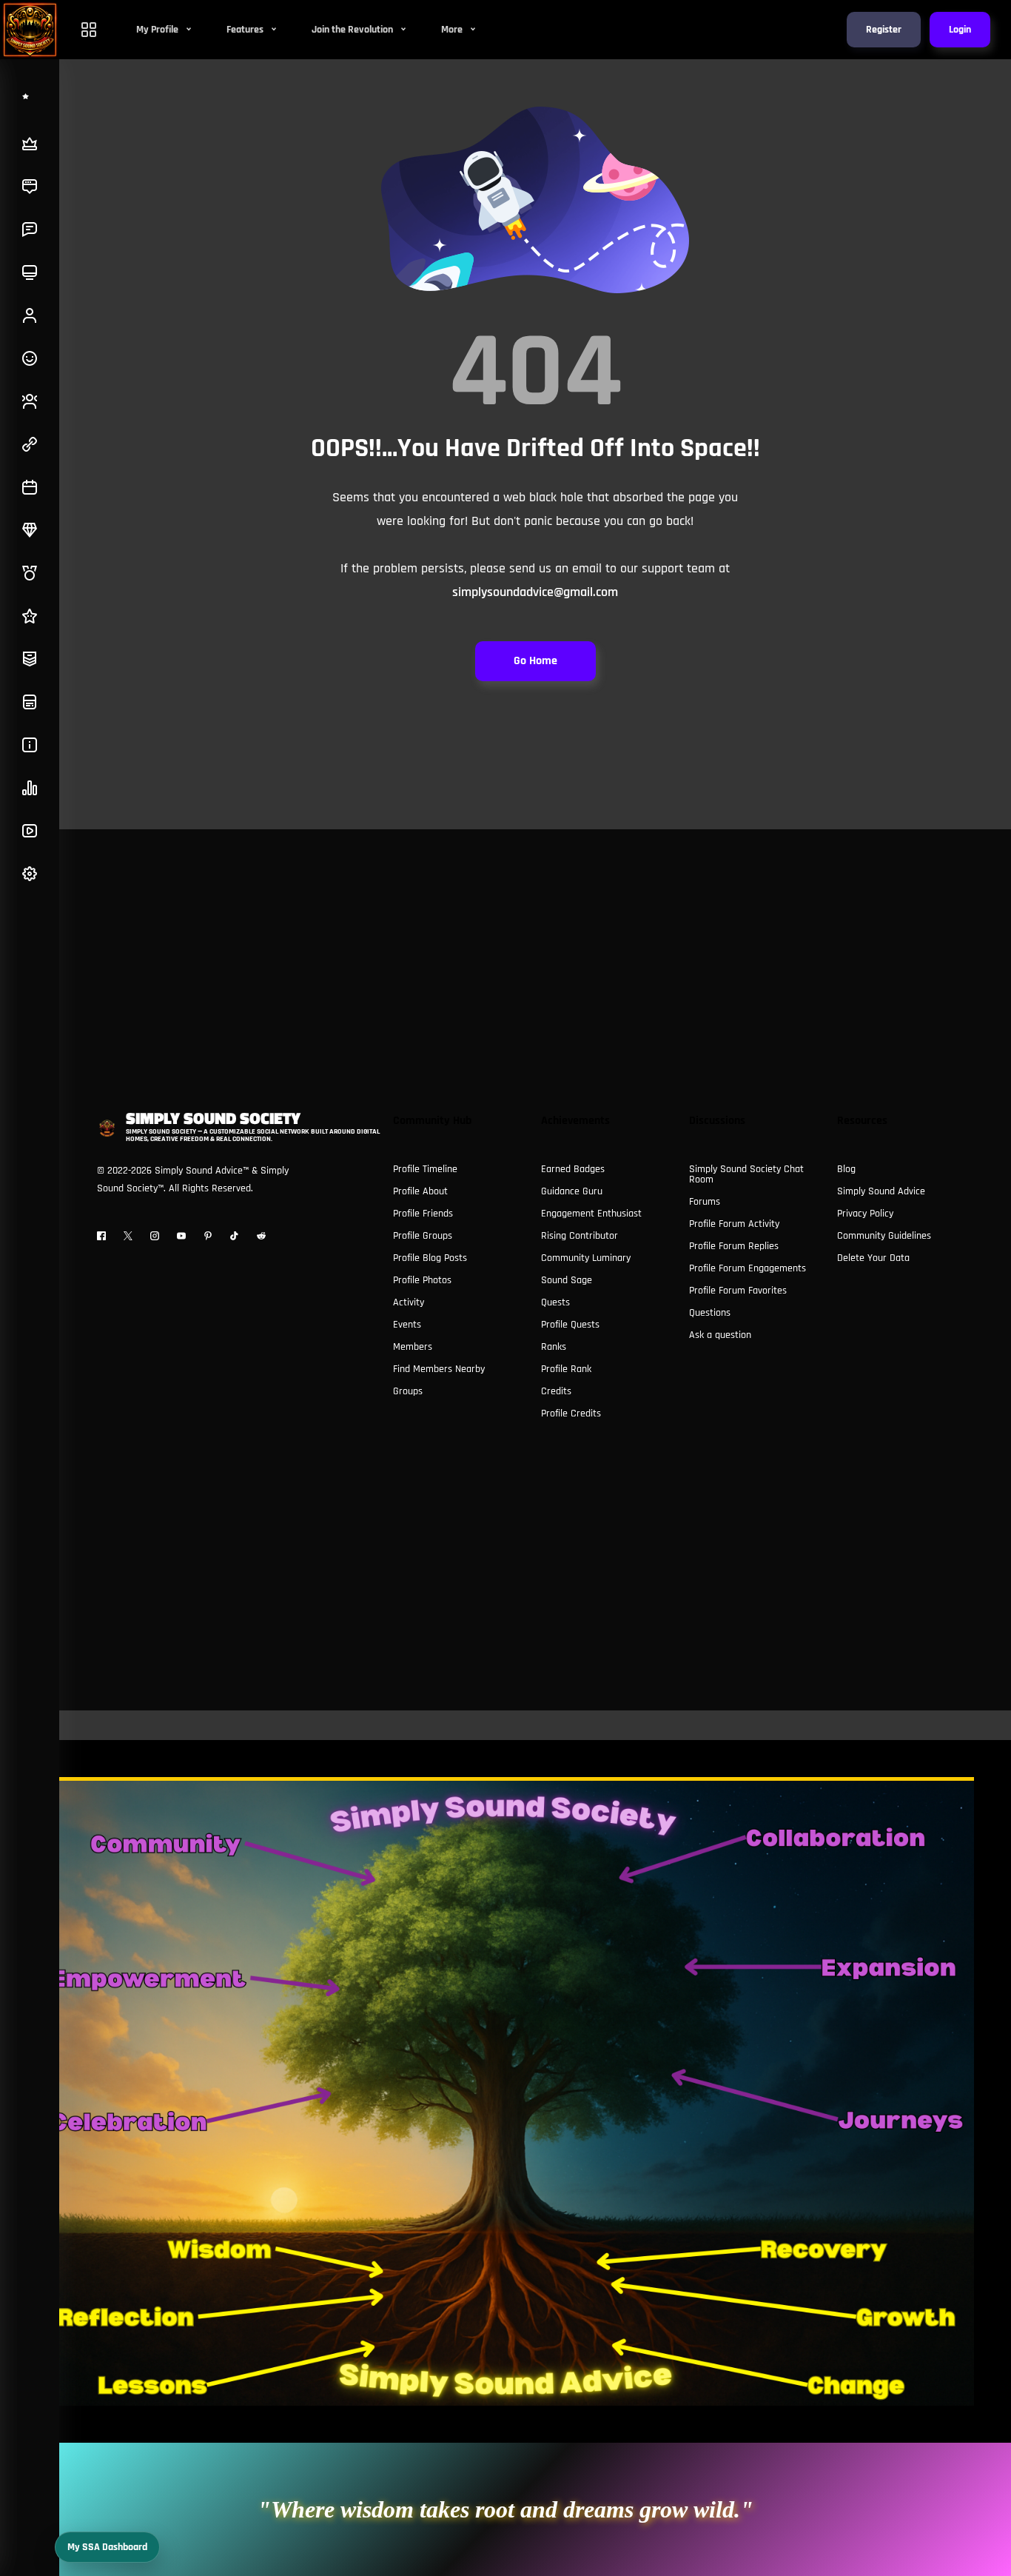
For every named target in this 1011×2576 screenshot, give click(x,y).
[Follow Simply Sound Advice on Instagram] (155, 1236)
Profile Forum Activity (734, 1224)
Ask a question (720, 1335)
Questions (710, 1313)
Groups (408, 1391)
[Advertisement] (505, 933)
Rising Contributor (580, 1236)
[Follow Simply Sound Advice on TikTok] (235, 1236)
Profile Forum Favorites (738, 1291)
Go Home (535, 661)
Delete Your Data (873, 1258)
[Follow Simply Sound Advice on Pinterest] (208, 1236)
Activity (409, 1302)
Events (407, 1325)
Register (884, 30)
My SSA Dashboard (107, 2547)
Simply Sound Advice (881, 1191)
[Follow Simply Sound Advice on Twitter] (128, 1236)
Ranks (554, 1347)
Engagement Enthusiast (591, 1214)
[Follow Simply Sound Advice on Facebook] (101, 1236)
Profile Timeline (425, 1169)
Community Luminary (586, 1258)
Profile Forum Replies (734, 1246)
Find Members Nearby (439, 1369)
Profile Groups (423, 1236)
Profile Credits (571, 1414)
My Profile (158, 30)
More (453, 30)
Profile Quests (570, 1325)
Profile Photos (422, 1280)
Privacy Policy (865, 1214)
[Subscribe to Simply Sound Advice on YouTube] (181, 1236)
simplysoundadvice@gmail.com (535, 592)
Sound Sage (567, 1280)
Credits (556, 1391)
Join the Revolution (353, 30)
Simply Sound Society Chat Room (746, 1174)
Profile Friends (423, 1214)
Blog (846, 1169)
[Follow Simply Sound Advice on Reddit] (261, 1236)
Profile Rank (566, 1369)
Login (960, 30)
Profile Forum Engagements (748, 1268)
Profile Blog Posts (430, 1258)
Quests (555, 1302)
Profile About (420, 1191)
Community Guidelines (884, 1236)
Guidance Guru (572, 1191)
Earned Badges (573, 1169)
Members (413, 1347)
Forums (705, 1202)
